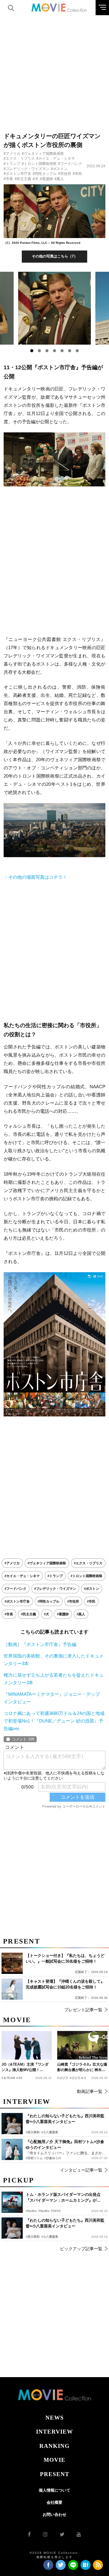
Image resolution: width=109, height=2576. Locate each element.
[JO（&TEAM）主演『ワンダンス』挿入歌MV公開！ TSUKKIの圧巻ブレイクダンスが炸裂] (27, 2045)
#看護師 (46, 179)
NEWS (55, 2418)
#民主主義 (23, 179)
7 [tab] (77, 351)
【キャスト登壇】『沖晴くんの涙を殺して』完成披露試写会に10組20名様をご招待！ (65, 1984)
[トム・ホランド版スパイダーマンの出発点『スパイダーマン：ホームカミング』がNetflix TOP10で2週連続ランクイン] (12, 2202)
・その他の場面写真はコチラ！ (35, 877)
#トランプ (12, 164)
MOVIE (54, 2460)
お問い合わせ (54, 2515)
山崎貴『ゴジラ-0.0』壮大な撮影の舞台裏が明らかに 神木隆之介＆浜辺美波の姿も (82, 2067)
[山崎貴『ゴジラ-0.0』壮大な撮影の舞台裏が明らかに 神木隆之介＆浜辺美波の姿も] (82, 2045)
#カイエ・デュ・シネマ (56, 158)
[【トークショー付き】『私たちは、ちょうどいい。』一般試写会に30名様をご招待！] (12, 1963)
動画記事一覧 (90, 2091)
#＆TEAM (8, 2078)
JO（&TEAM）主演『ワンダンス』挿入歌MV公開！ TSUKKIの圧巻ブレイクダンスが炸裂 (26, 2067)
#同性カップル (45, 174)
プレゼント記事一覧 (83, 2010)
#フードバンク (70, 164)
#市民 (77, 174)
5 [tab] (62, 351)
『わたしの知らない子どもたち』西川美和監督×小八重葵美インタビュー (65, 2223)
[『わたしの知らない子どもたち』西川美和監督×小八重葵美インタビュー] (12, 2228)
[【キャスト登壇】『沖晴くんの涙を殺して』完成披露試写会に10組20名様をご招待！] (12, 1989)
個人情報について (54, 2490)
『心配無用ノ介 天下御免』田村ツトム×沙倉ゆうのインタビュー (65, 2145)
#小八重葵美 (50, 2237)
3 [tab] (47, 351)
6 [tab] (70, 351)
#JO (19, 2078)
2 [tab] (39, 351)
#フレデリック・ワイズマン (26, 169)
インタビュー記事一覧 (81, 2170)
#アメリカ (12, 154)
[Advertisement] (54, 70)
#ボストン (59, 169)
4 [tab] (54, 351)
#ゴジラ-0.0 (78, 2078)
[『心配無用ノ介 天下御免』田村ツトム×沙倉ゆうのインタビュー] (12, 2149)
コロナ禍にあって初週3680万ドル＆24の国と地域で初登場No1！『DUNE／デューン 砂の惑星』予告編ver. (54, 1721)
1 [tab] (32, 351)
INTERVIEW (54, 2432)
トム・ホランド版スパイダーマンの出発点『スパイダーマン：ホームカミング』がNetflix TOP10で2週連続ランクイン (63, 2198)
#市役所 (65, 174)
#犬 (36, 179)
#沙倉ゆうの (53, 2158)
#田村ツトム (34, 2158)
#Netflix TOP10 (50, 2211)
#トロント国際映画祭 (39, 164)
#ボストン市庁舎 (17, 174)
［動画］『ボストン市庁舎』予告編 (40, 1644)
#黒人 (59, 179)
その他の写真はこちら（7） (55, 256)
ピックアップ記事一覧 (81, 2249)
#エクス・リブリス (19, 158)
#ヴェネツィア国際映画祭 (43, 154)
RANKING (54, 2446)
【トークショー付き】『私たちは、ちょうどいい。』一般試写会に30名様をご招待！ (65, 1959)
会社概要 (54, 2502)
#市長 (8, 179)
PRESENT (55, 2474)
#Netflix (31, 2211)
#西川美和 (33, 2237)
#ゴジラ (63, 2078)
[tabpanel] (55, 308)
